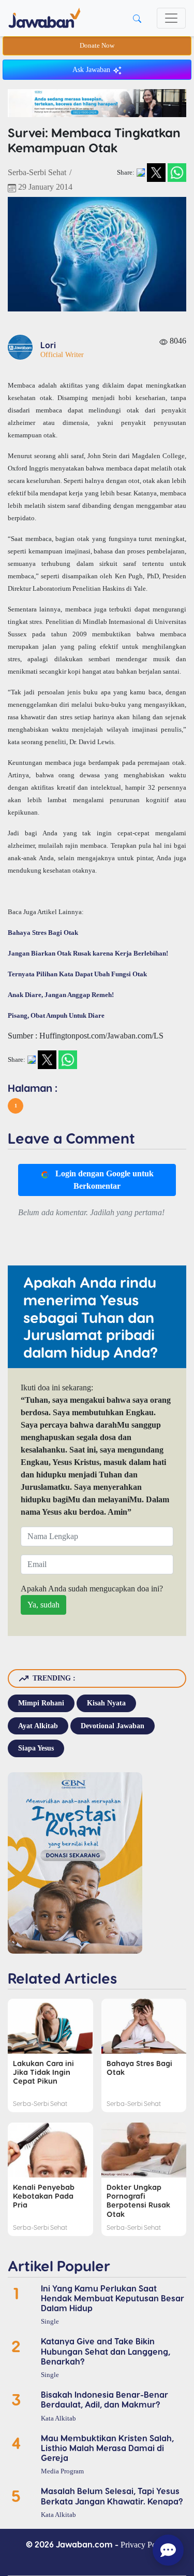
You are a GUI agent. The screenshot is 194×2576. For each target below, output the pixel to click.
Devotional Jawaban (113, 1726)
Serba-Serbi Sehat (37, 172)
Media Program (62, 2471)
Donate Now (97, 46)
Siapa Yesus (36, 1748)
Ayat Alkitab (38, 1726)
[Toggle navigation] (171, 18)
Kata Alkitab (58, 2418)
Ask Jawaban (92, 70)
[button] (16, 1106)
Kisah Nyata (106, 1703)
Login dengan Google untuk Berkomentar (103, 1180)
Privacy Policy (144, 2545)
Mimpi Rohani (41, 1703)
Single (50, 2322)
